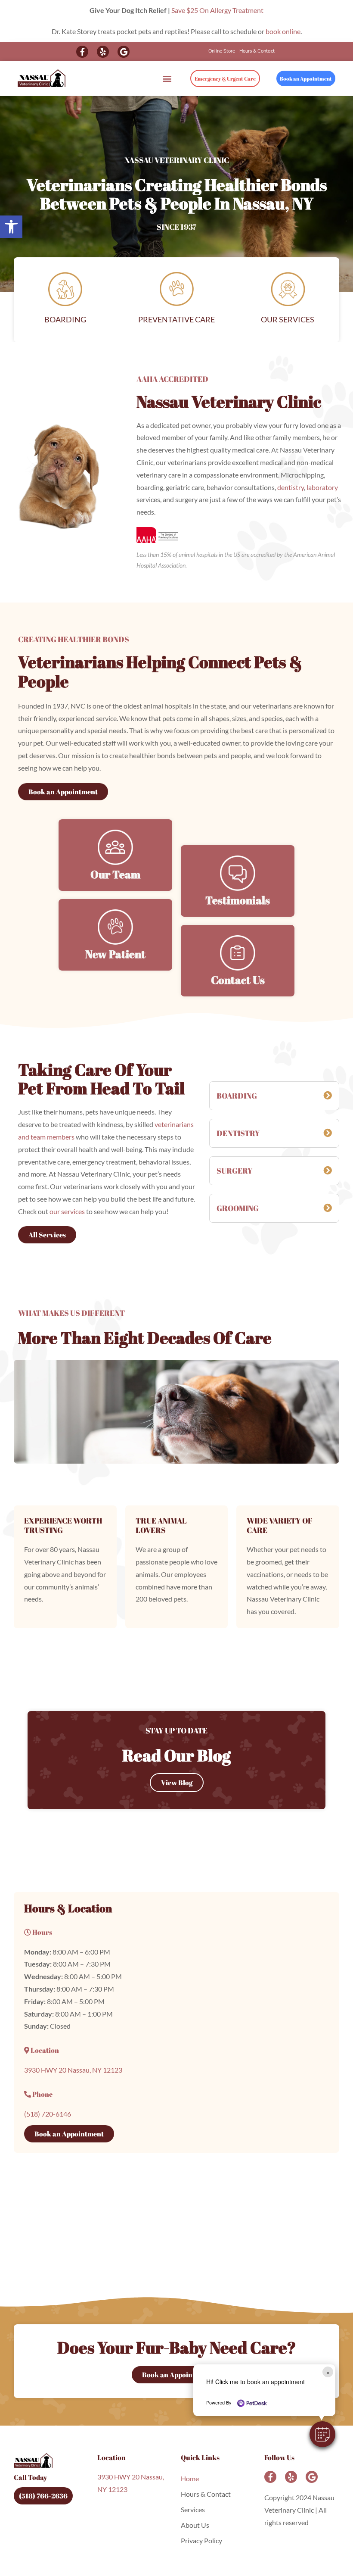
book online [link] (283, 31)
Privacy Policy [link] (201, 2540)
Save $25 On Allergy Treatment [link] (217, 10)
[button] (322, 2434)
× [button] (328, 2372)
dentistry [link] (291, 487)
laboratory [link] (322, 487)
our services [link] (67, 1211)
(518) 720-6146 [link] (48, 2114)
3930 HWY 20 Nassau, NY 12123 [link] (73, 2070)
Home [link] (190, 2478)
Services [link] (193, 2509)
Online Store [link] (222, 52)
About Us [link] (195, 2525)
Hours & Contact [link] (257, 52)
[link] (11, 227)
